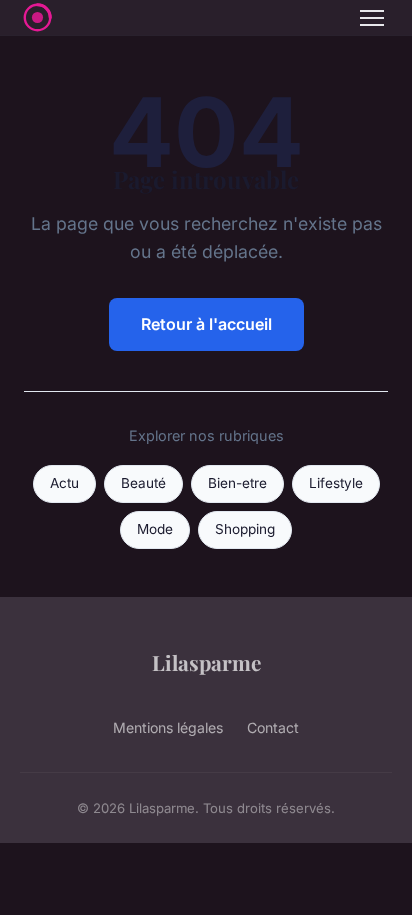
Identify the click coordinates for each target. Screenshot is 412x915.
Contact (273, 727)
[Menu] (372, 18)
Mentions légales (168, 727)
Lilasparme (206, 662)
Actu (64, 483)
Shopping (245, 529)
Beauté (143, 483)
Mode (155, 529)
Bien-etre (237, 483)
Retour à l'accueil (206, 324)
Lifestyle (336, 483)
